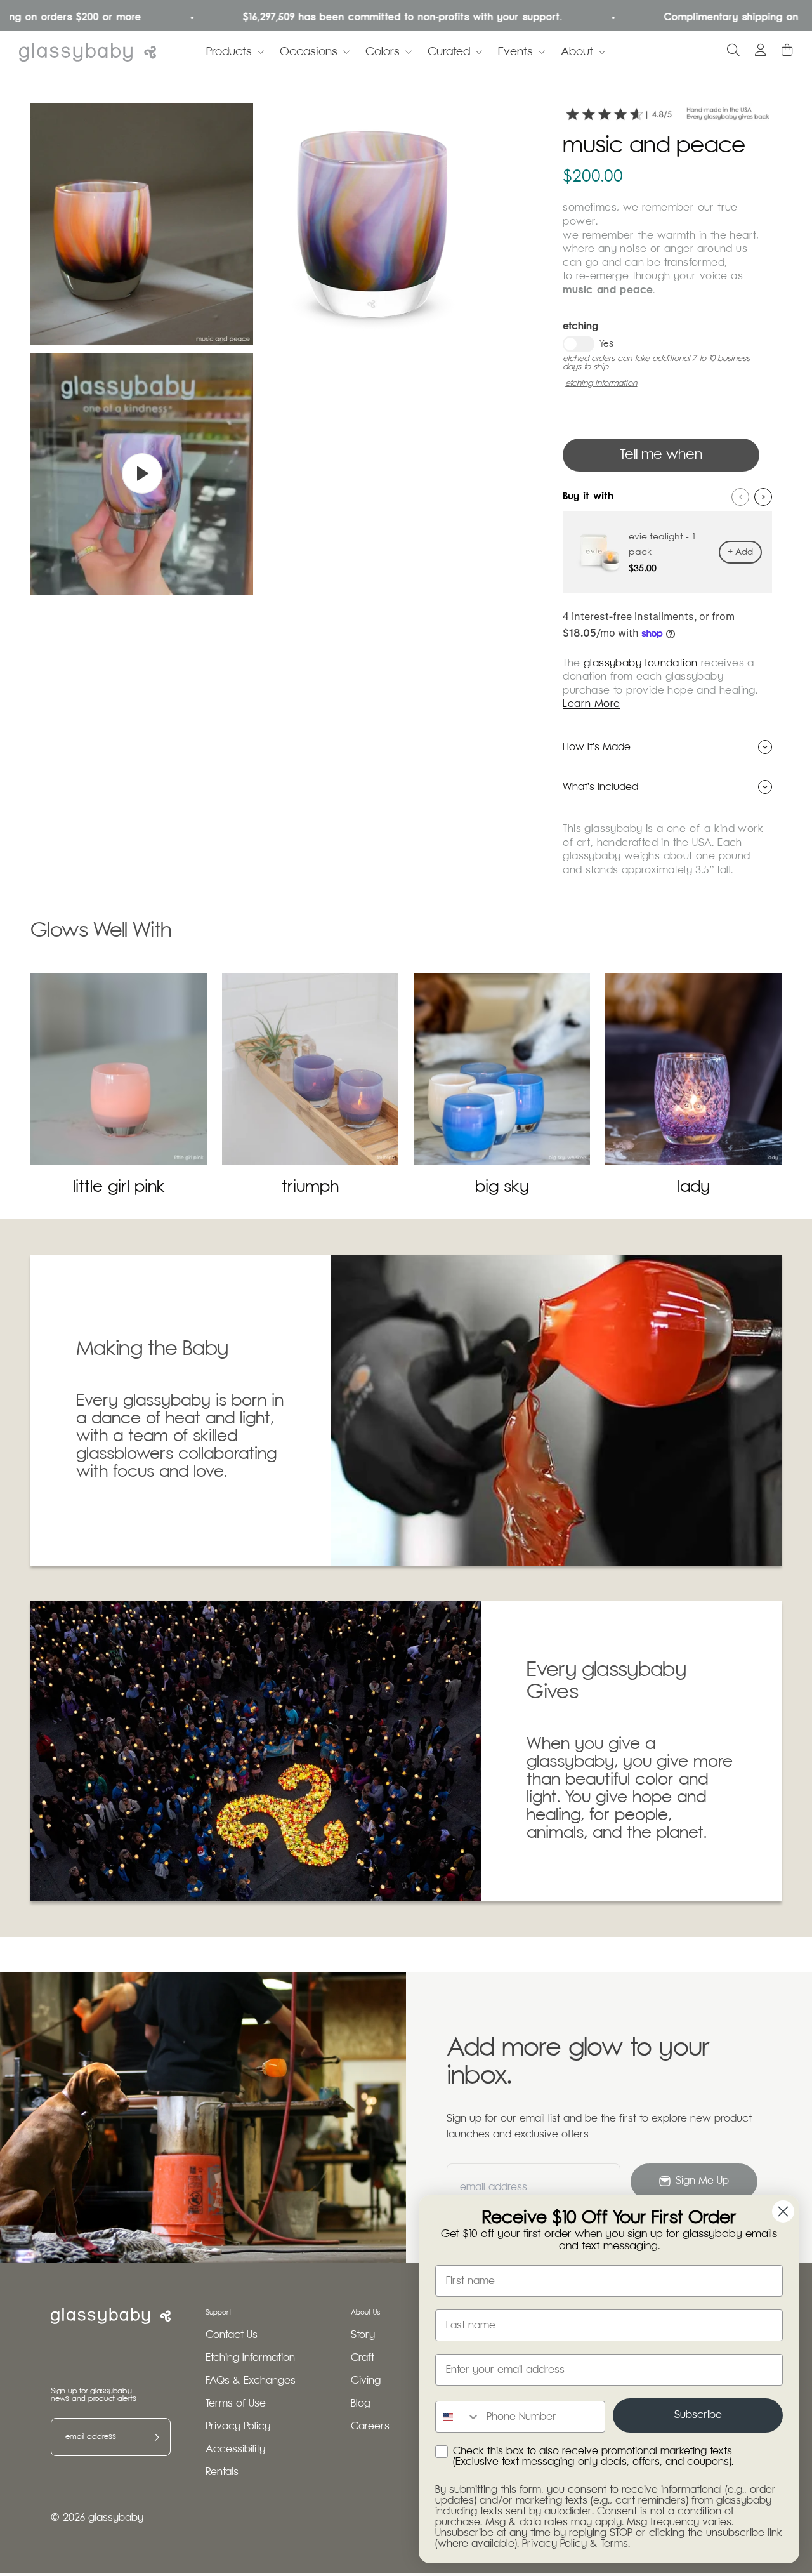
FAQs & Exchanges (251, 2381)
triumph (310, 1187)
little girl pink (119, 1187)
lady (694, 1187)
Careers (370, 2427)
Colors (383, 52)
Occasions (309, 52)
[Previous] (740, 497)
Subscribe (698, 2415)
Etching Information (250, 2358)
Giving (366, 2381)
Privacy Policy (238, 2427)
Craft (363, 2358)
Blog (361, 2404)
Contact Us (232, 2335)
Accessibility (235, 2449)
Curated (449, 52)
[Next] (763, 497)
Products (229, 52)
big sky (502, 1187)
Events (515, 52)
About (577, 52)
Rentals (222, 2472)
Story (363, 2335)
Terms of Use (236, 2404)
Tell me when (661, 455)
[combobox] (458, 2417)
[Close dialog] (783, 2211)
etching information (601, 384)
